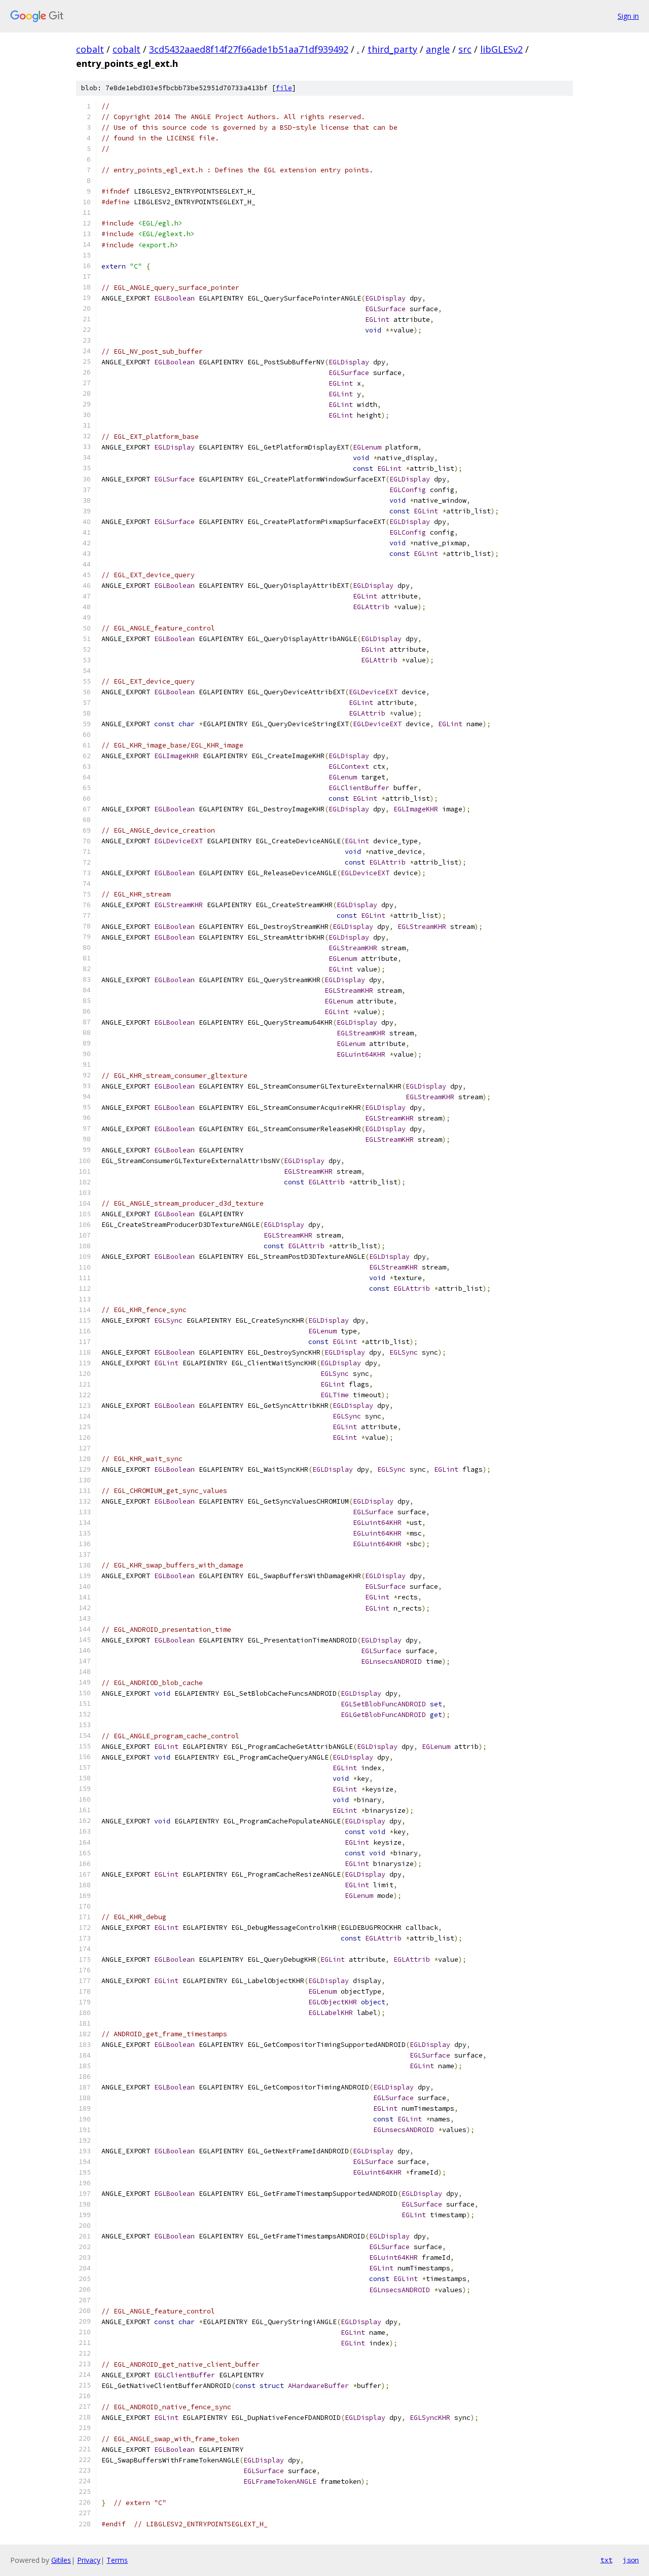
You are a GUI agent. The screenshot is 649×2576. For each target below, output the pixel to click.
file (284, 88)
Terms (117, 2560)
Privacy (89, 2560)
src (465, 49)
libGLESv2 (501, 49)
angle (438, 49)
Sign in (628, 16)
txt (606, 2560)
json (631, 2560)
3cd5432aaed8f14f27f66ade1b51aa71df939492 (249, 49)
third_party (392, 49)
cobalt (90, 49)
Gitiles (61, 2560)
